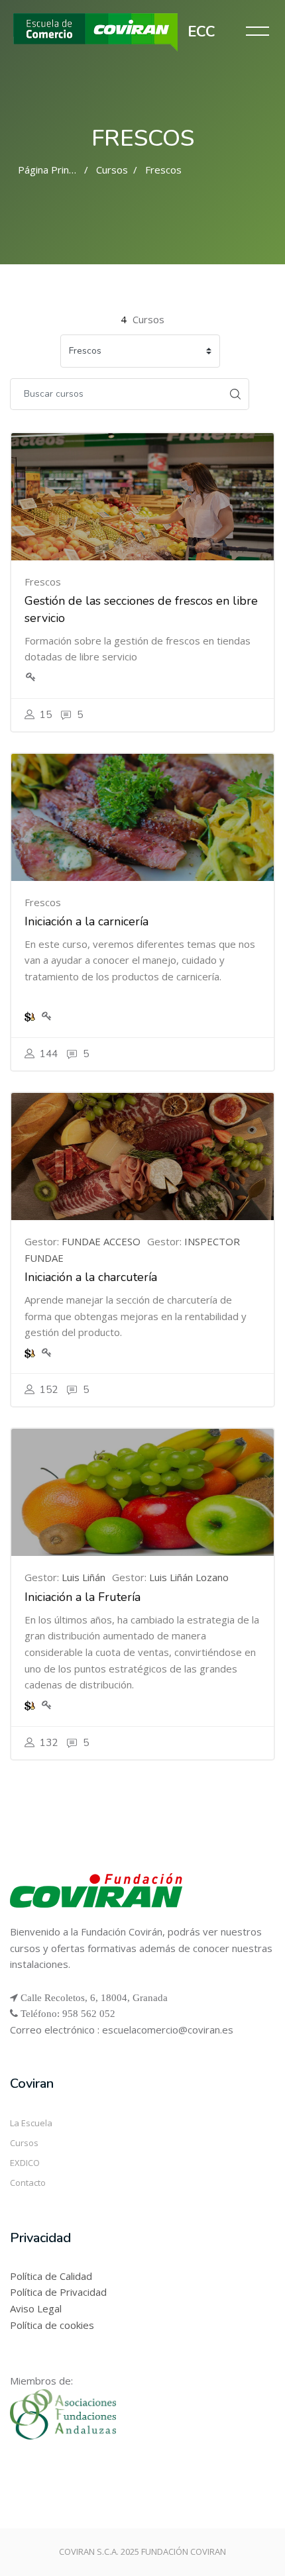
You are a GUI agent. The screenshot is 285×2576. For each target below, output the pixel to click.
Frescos (163, 170)
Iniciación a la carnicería (86, 921)
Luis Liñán (84, 1577)
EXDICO (25, 2163)
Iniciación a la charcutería (91, 1277)
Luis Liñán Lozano (189, 1577)
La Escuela (31, 2123)
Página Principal (53, 170)
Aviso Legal (36, 2308)
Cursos (112, 170)
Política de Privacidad (58, 2292)
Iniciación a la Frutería (83, 1597)
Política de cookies (52, 2325)
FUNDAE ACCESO (101, 1241)
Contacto (28, 2183)
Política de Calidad (51, 2276)
